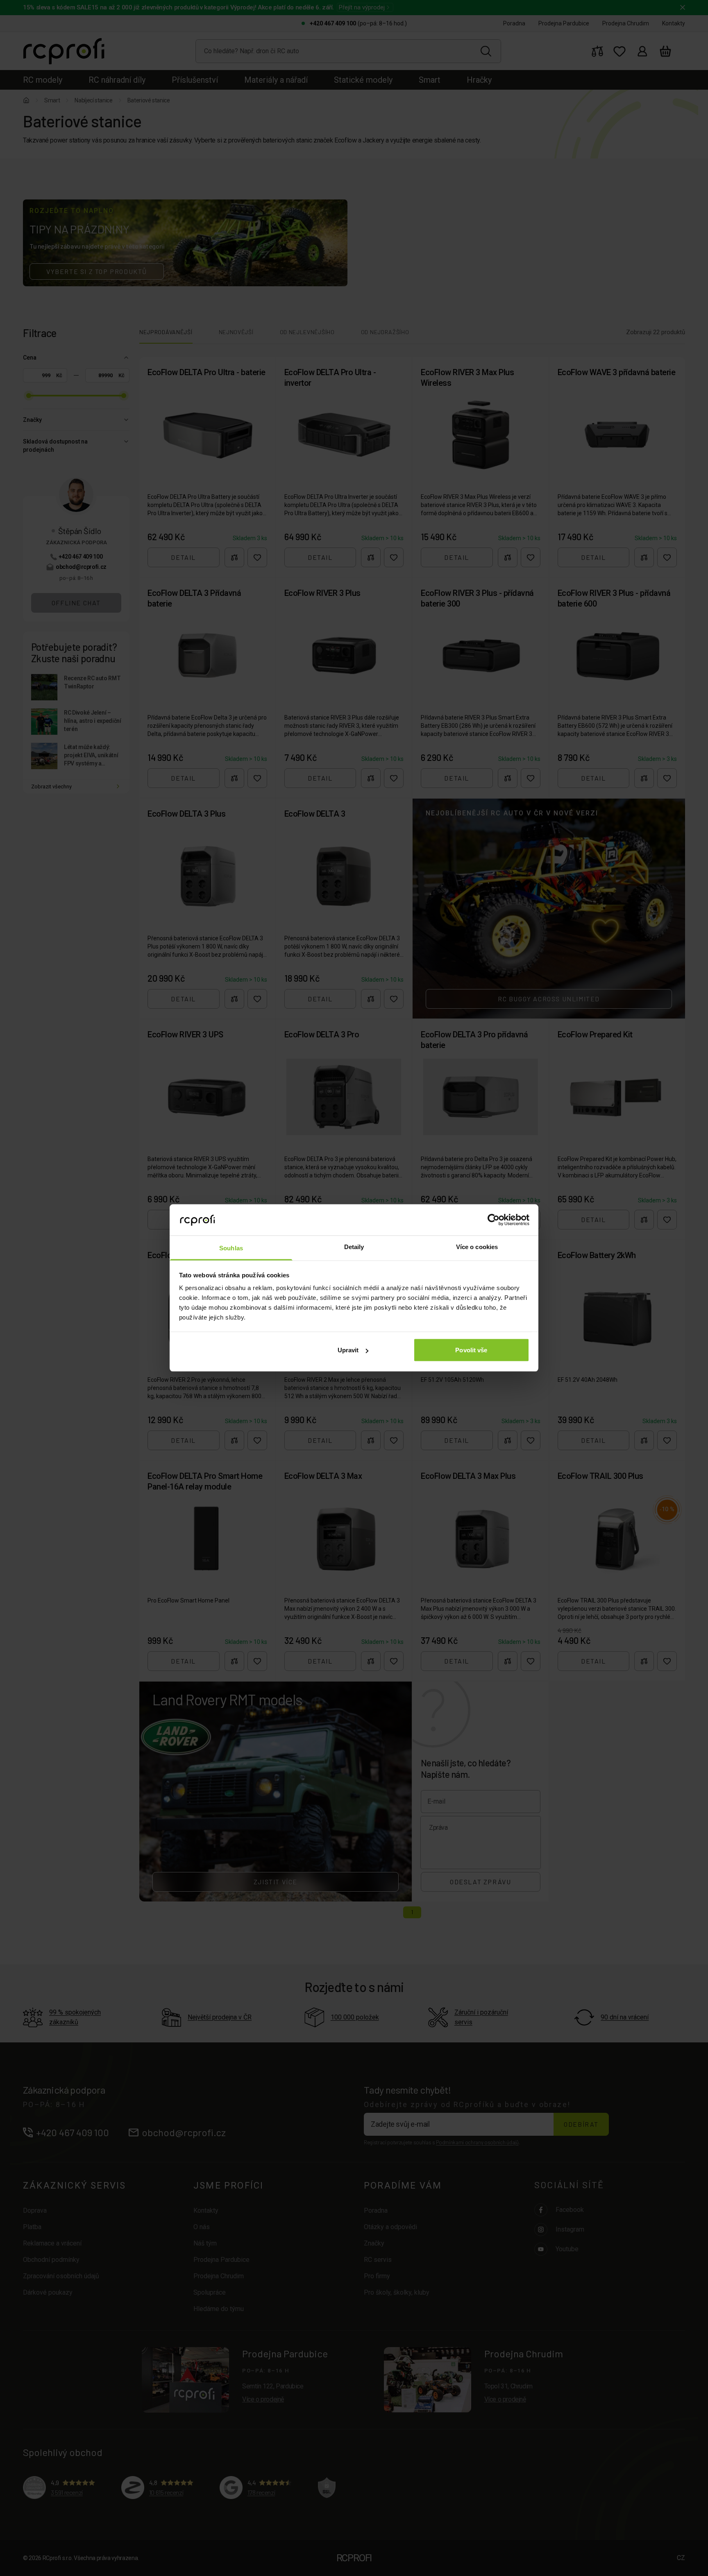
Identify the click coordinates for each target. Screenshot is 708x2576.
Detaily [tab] (354, 1247)
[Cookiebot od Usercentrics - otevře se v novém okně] (494, 1220)
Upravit (348, 1350)
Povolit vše (471, 1350)
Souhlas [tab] (231, 1248)
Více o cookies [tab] (477, 1247)
